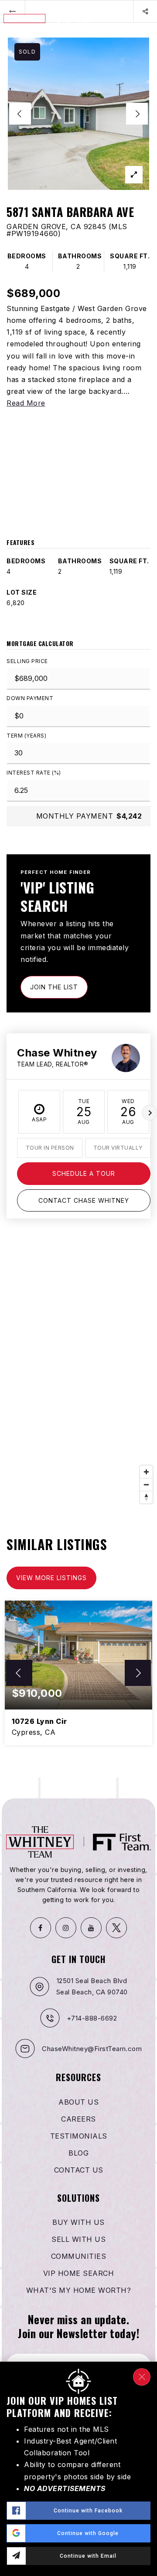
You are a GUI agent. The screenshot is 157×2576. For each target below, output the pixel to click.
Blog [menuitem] (78, 2153)
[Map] (78, 1377)
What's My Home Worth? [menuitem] (79, 2290)
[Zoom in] (146, 1472)
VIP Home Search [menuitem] (79, 2273)
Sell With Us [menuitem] (78, 2239)
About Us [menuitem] (78, 2102)
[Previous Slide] (20, 114)
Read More (26, 403)
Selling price (27, 661)
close (142, 2377)
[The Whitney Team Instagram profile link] (66, 1928)
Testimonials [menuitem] (79, 2136)
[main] (78, 889)
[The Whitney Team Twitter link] (116, 1928)
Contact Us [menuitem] (79, 2170)
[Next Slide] (137, 114)
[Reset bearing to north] (146, 1497)
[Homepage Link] (48, 18)
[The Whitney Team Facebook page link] (41, 1928)
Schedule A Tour (84, 1173)
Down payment (30, 698)
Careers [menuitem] (78, 2119)
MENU (142, 32)
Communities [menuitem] (79, 2256)
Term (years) (26, 736)
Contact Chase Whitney (84, 1200)
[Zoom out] (146, 1484)
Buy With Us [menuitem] (78, 2222)
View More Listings (51, 1578)
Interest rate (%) (34, 773)
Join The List (54, 987)
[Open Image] (78, 114)
